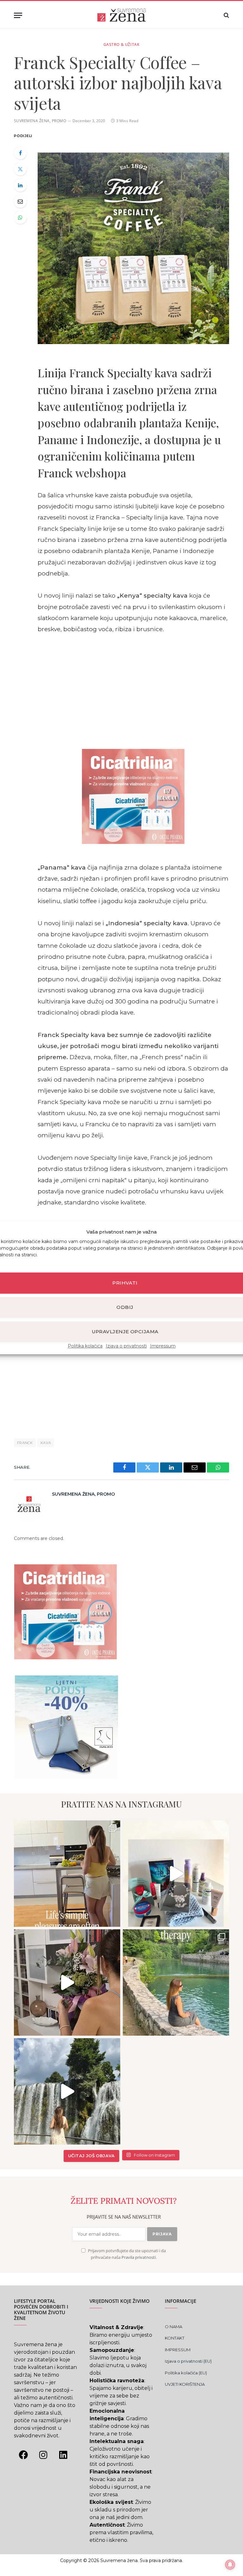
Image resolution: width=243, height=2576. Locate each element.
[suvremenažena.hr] (121, 15)
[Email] (20, 201)
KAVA (46, 1443)
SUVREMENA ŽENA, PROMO (40, 121)
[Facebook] (20, 153)
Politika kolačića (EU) (186, 2373)
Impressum (163, 1346)
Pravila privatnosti (139, 2257)
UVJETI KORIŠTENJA (185, 2384)
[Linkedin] (63, 2455)
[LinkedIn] (20, 185)
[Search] (226, 15)
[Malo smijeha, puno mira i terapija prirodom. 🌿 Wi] (176, 1982)
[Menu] (18, 15)
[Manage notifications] (230, 2565)
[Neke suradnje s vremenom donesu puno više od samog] (67, 1982)
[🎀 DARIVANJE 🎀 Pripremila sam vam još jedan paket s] (176, 1874)
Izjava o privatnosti (126, 1346)
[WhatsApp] (20, 217)
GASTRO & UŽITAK (122, 44)
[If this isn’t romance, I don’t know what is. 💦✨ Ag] (67, 2091)
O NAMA (174, 2327)
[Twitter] (20, 169)
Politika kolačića (85, 1346)
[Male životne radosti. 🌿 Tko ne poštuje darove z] (67, 1874)
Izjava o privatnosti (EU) (188, 2361)
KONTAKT (175, 2338)
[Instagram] (43, 2455)
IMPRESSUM (178, 2350)
